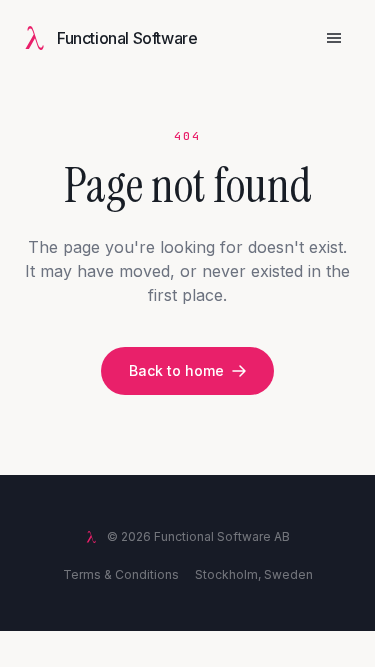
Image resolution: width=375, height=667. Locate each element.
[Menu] (334, 38)
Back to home (176, 370)
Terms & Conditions (121, 574)
